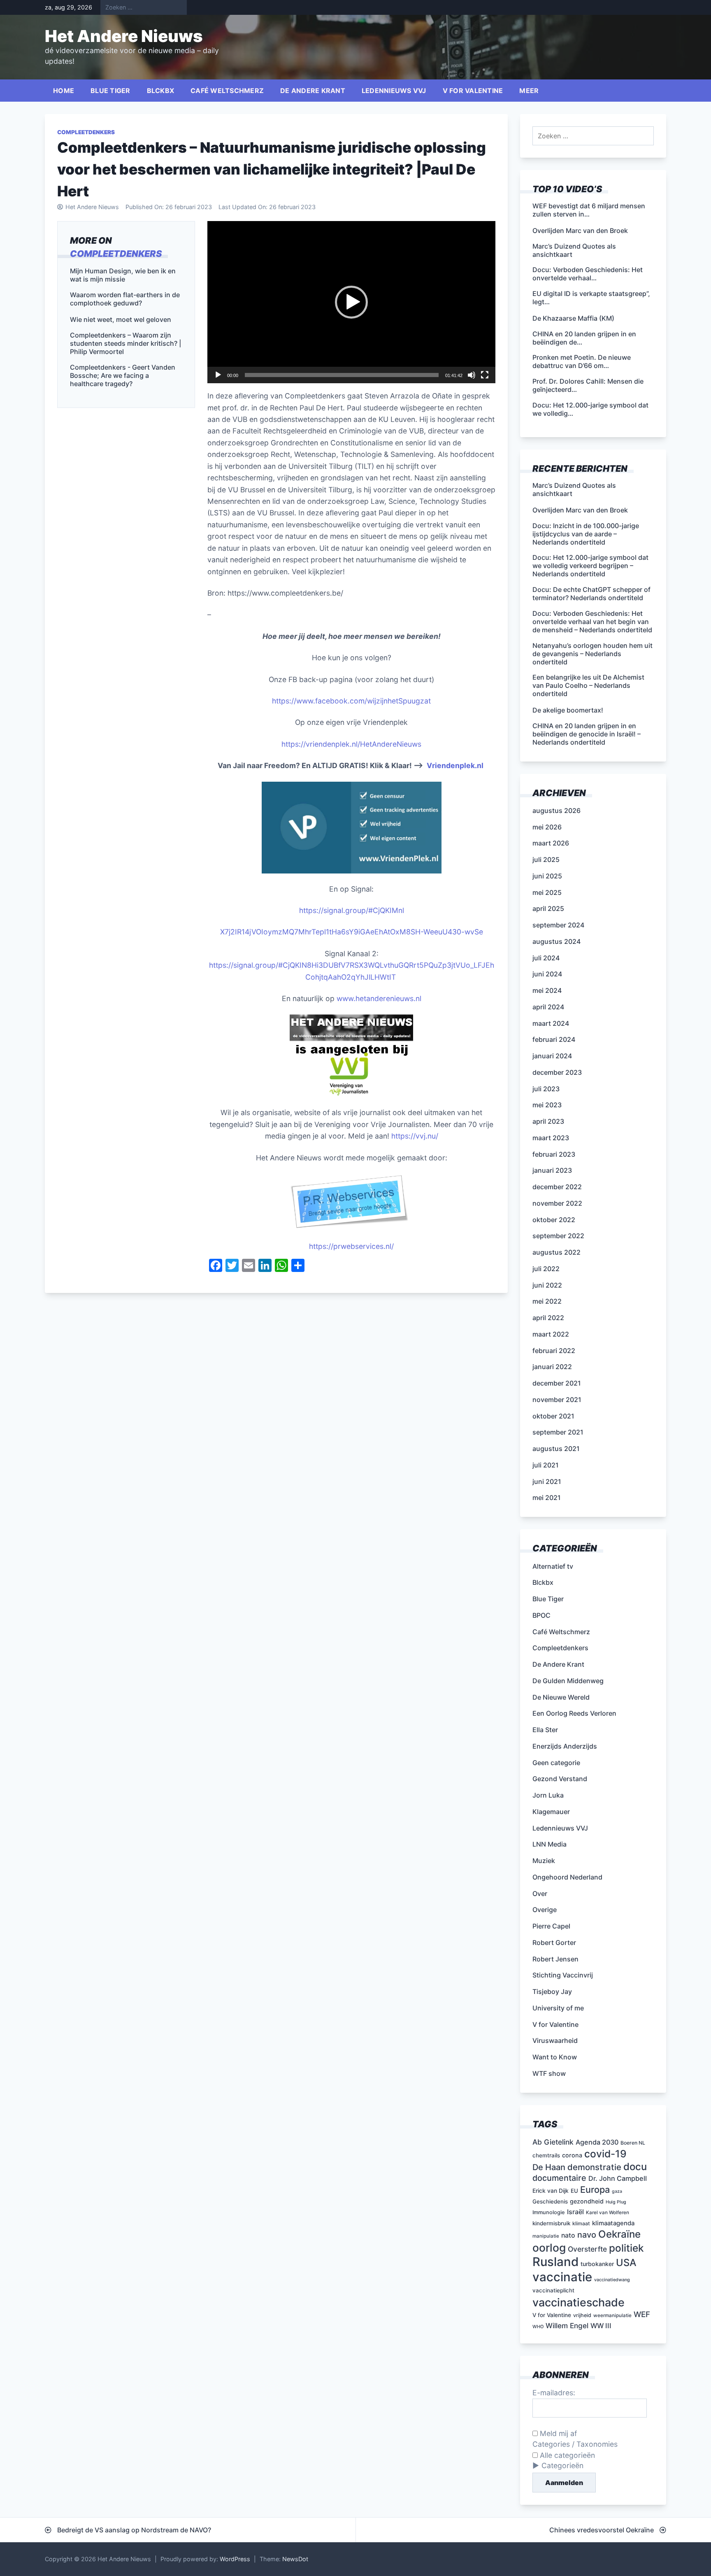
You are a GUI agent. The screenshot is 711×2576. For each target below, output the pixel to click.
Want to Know (555, 2057)
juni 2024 (547, 974)
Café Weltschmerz (227, 91)
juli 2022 (546, 1269)
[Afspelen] (218, 375)
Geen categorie (556, 1763)
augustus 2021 (556, 1449)
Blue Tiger (110, 91)
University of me (558, 2008)
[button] (351, 302)
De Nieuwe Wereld (561, 1697)
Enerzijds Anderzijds (565, 1746)
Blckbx (161, 91)
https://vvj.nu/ (415, 1136)
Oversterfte (587, 2249)
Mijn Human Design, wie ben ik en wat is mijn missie (123, 275)
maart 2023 (551, 1138)
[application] (351, 302)
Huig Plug (616, 2202)
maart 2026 (551, 843)
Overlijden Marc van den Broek (580, 510)
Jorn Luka (548, 1795)
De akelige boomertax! (568, 710)
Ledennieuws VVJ (394, 91)
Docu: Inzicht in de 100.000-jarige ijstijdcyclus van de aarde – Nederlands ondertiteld (586, 534)
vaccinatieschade (579, 2302)
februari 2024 (554, 1039)
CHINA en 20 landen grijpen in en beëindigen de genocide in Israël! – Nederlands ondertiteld (587, 734)
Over (540, 1894)
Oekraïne (619, 2234)
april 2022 (548, 1318)
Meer (529, 91)
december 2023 (557, 1072)
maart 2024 (551, 1023)
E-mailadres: (554, 2393)
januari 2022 (552, 1367)
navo (587, 2235)
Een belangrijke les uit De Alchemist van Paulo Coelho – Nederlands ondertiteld (588, 685)
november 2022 (557, 1203)
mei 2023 (547, 1105)
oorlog (549, 2248)
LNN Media (550, 1844)
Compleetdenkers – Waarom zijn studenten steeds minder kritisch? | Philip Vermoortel (125, 343)
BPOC (541, 1615)
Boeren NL (633, 2143)
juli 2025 (546, 859)
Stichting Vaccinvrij (563, 1975)
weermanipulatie (612, 2315)
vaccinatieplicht (553, 2290)
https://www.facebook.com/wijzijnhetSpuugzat (351, 701)
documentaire (559, 2178)
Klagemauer (551, 1812)
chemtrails (546, 2155)
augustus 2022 (556, 1252)
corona (572, 2155)
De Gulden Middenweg (568, 1681)
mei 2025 (547, 892)
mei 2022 (547, 1301)
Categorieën (562, 2465)
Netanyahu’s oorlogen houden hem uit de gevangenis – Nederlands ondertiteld (592, 654)
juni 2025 (547, 876)
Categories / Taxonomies (575, 2444)
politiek (626, 2248)
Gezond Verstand (560, 1779)
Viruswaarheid (555, 2040)
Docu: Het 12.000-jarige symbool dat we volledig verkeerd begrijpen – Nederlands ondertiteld (590, 566)
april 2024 (548, 1007)
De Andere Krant (313, 91)
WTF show (549, 2073)
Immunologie (549, 2212)
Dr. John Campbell (618, 2178)
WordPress (235, 2559)
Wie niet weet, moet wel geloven (121, 319)
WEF (642, 2314)
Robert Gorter (554, 1942)
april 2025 (548, 908)
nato (568, 2235)
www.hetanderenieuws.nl (378, 998)
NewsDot (295, 2559)
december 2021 (557, 1383)
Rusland (555, 2262)
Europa (595, 2189)
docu (635, 2167)
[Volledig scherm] (485, 375)
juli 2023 (546, 1089)
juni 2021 (547, 1481)
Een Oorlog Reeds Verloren (574, 1713)
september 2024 (558, 925)
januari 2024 (552, 1056)
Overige (545, 1910)
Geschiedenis (550, 2201)
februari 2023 (554, 1154)
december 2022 (557, 1187)
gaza (617, 2191)
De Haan (549, 2167)
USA (626, 2263)
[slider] (342, 375)
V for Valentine (473, 91)
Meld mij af (557, 2433)
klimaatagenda (613, 2223)
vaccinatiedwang (612, 2280)
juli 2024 (546, 958)
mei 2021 (547, 1498)
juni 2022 (547, 1285)
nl (401, 910)
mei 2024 (547, 990)
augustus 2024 (556, 941)
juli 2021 (546, 1465)
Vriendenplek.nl (455, 765)
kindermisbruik (551, 2223)
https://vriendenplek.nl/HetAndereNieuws (351, 744)
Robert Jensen (555, 1959)
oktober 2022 (554, 1220)
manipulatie (546, 2236)
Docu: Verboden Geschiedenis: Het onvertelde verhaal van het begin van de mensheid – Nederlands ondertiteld (592, 622)
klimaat (581, 2223)
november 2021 (557, 1400)
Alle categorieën (566, 2455)
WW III (601, 2326)
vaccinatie (562, 2277)
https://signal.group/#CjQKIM (349, 910)
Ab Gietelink (553, 2142)
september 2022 (558, 1236)
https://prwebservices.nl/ (351, 1246)
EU (574, 2191)
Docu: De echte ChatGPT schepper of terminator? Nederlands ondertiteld (591, 594)
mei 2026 (547, 827)
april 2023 (548, 1121)
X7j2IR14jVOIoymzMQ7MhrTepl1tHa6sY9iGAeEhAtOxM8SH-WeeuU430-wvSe (352, 932)
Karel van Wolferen (608, 2213)
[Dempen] (472, 375)
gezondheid (587, 2201)
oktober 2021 (553, 1416)
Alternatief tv (553, 1566)
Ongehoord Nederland (567, 1877)
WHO (538, 2327)
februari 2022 (554, 1351)
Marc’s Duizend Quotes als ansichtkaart (574, 489)
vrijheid (582, 2315)
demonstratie (594, 2167)
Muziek (544, 1861)
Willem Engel (567, 2326)
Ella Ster (545, 1730)
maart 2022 (551, 1334)
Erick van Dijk (551, 2191)
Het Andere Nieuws (124, 36)
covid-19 (605, 2154)
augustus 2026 (556, 811)
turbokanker (597, 2264)
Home (64, 91)
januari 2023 (552, 1170)
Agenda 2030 (597, 2142)
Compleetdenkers (86, 132)
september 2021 (558, 1432)
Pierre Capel (551, 1926)
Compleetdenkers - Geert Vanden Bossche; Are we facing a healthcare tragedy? (123, 375)
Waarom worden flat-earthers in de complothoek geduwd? (125, 299)
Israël (575, 2212)
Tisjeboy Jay (552, 1991)
